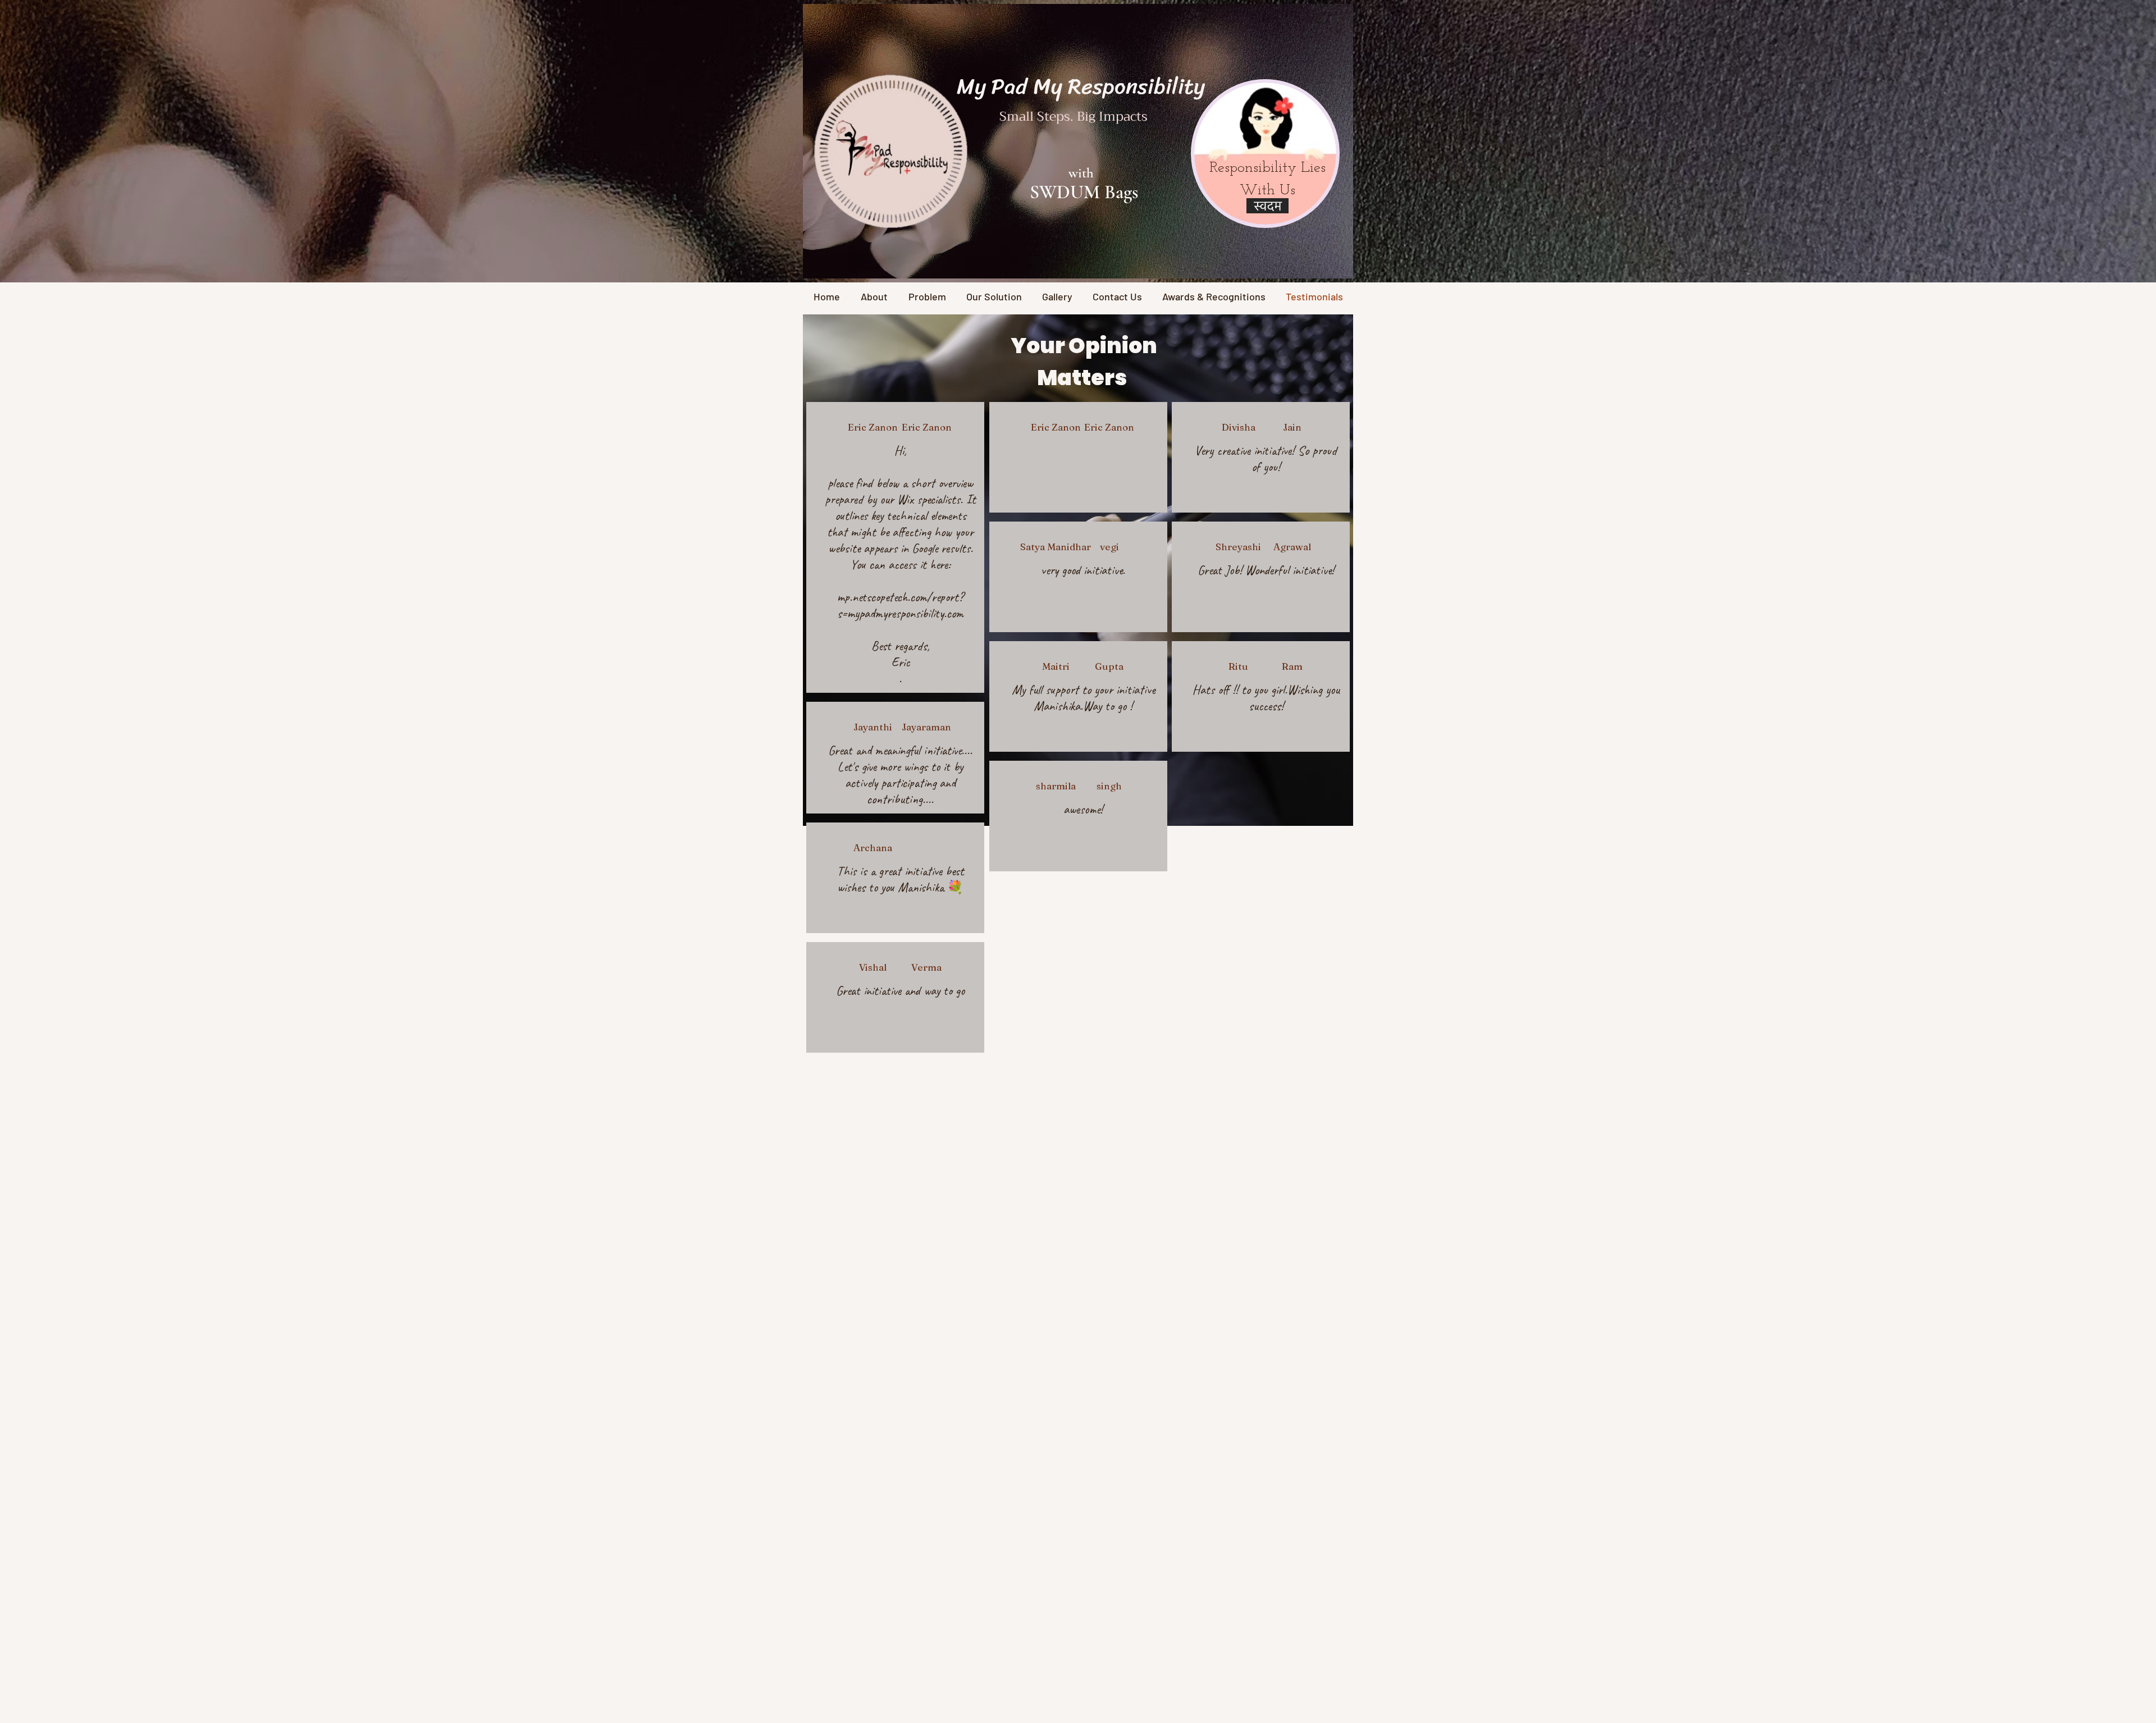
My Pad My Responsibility (1081, 86)
